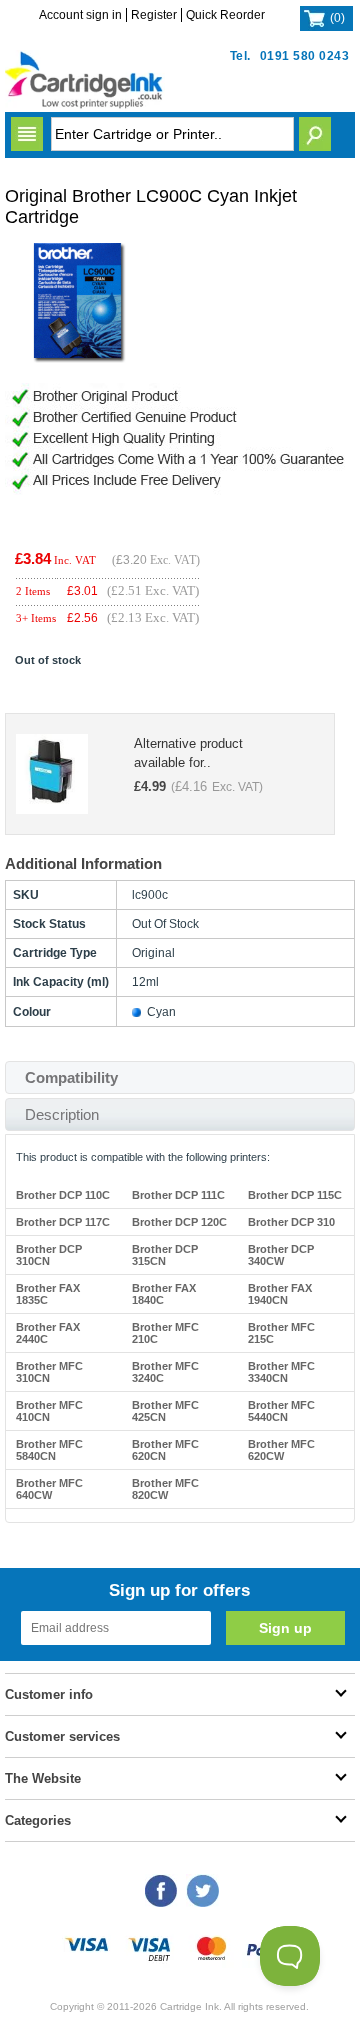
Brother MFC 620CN (165, 1450)
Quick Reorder (225, 15)
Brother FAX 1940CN (280, 1294)
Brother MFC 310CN (49, 1372)
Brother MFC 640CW (49, 1489)
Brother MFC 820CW (165, 1489)
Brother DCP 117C (63, 1222)
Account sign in (80, 15)
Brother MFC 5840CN (49, 1450)
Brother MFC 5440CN (281, 1411)
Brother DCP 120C (179, 1222)
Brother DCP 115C (295, 1195)
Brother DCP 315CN (165, 1255)
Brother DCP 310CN (49, 1255)
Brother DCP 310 (291, 1222)
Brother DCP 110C (63, 1195)
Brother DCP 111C (178, 1195)
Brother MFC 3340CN (281, 1372)
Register (154, 15)
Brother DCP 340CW (281, 1255)
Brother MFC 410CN (49, 1411)
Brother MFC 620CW (281, 1450)
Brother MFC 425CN (165, 1411)
